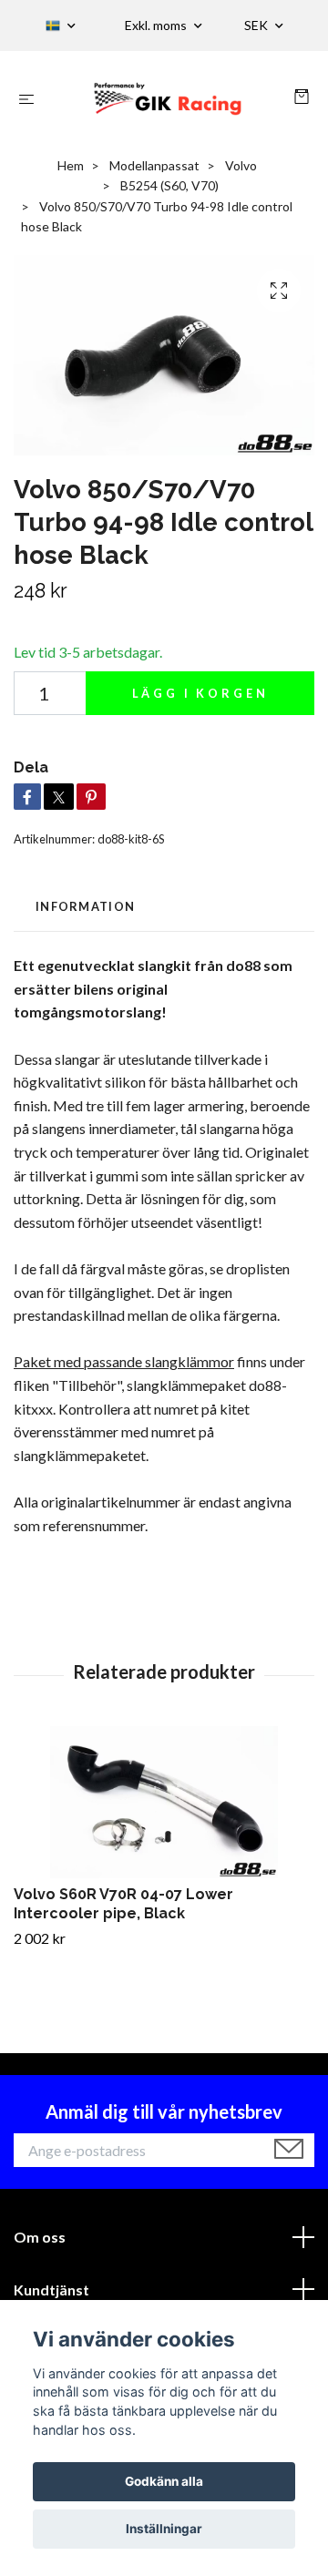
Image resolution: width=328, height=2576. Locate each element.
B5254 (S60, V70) (169, 185)
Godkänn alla (164, 2481)
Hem (71, 165)
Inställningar (164, 2529)
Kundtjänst (51, 2290)
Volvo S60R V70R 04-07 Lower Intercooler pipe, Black (123, 1904)
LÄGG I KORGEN (200, 693)
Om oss (40, 2237)
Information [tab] (85, 906)
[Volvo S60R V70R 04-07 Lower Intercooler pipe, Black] (164, 1802)
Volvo (241, 165)
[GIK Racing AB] (168, 98)
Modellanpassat (154, 165)
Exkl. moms (157, 25)
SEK (257, 25)
